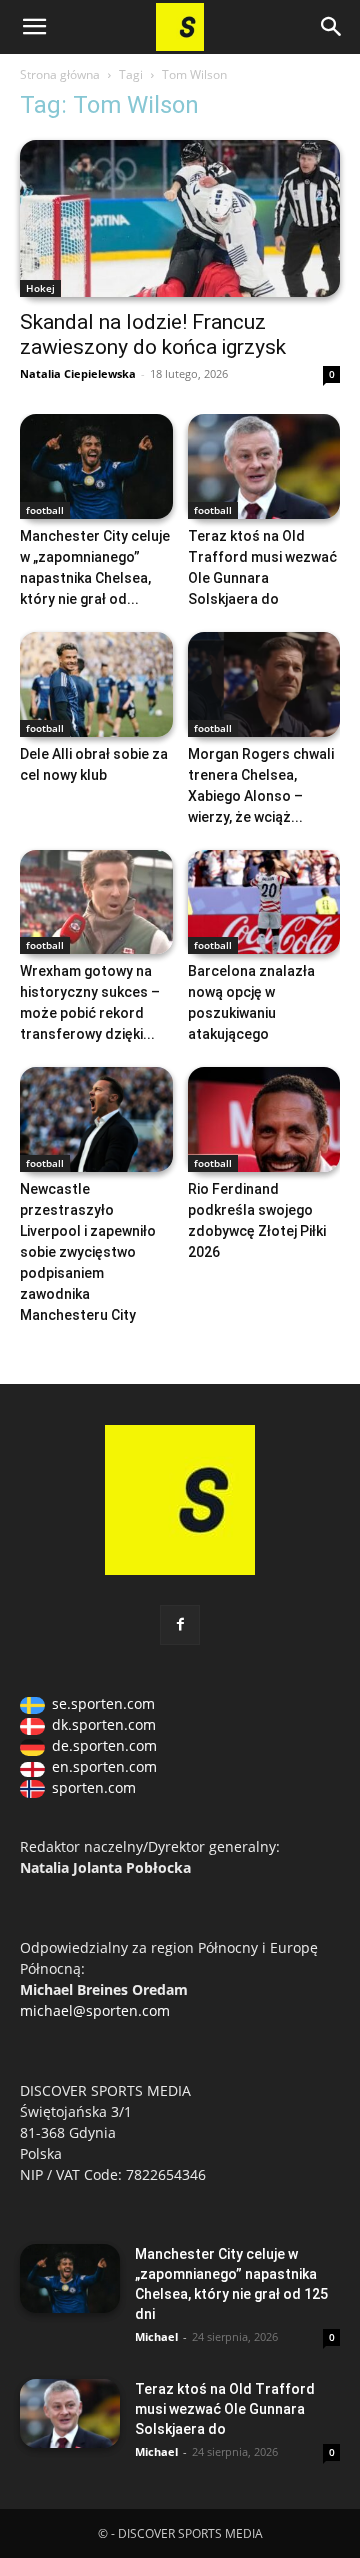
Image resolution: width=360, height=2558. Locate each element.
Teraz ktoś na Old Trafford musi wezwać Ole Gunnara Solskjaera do (225, 2409)
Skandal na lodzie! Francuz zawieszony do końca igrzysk (153, 334)
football (45, 510)
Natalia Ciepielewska (78, 373)
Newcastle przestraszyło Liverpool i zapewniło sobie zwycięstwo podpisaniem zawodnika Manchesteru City (88, 1252)
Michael (156, 2336)
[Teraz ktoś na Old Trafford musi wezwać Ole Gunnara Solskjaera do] (264, 466)
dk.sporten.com (104, 1724)
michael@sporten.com (95, 2010)
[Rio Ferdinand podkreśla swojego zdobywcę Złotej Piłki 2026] (264, 1119)
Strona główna (60, 74)
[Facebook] (180, 1625)
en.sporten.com (104, 1766)
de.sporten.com (104, 1745)
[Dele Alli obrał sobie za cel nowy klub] (96, 684)
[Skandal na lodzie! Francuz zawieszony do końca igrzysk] (180, 218)
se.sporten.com (103, 1703)
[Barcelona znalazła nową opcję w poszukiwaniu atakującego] (264, 902)
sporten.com (94, 1787)
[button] (34, 27)
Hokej (40, 288)
